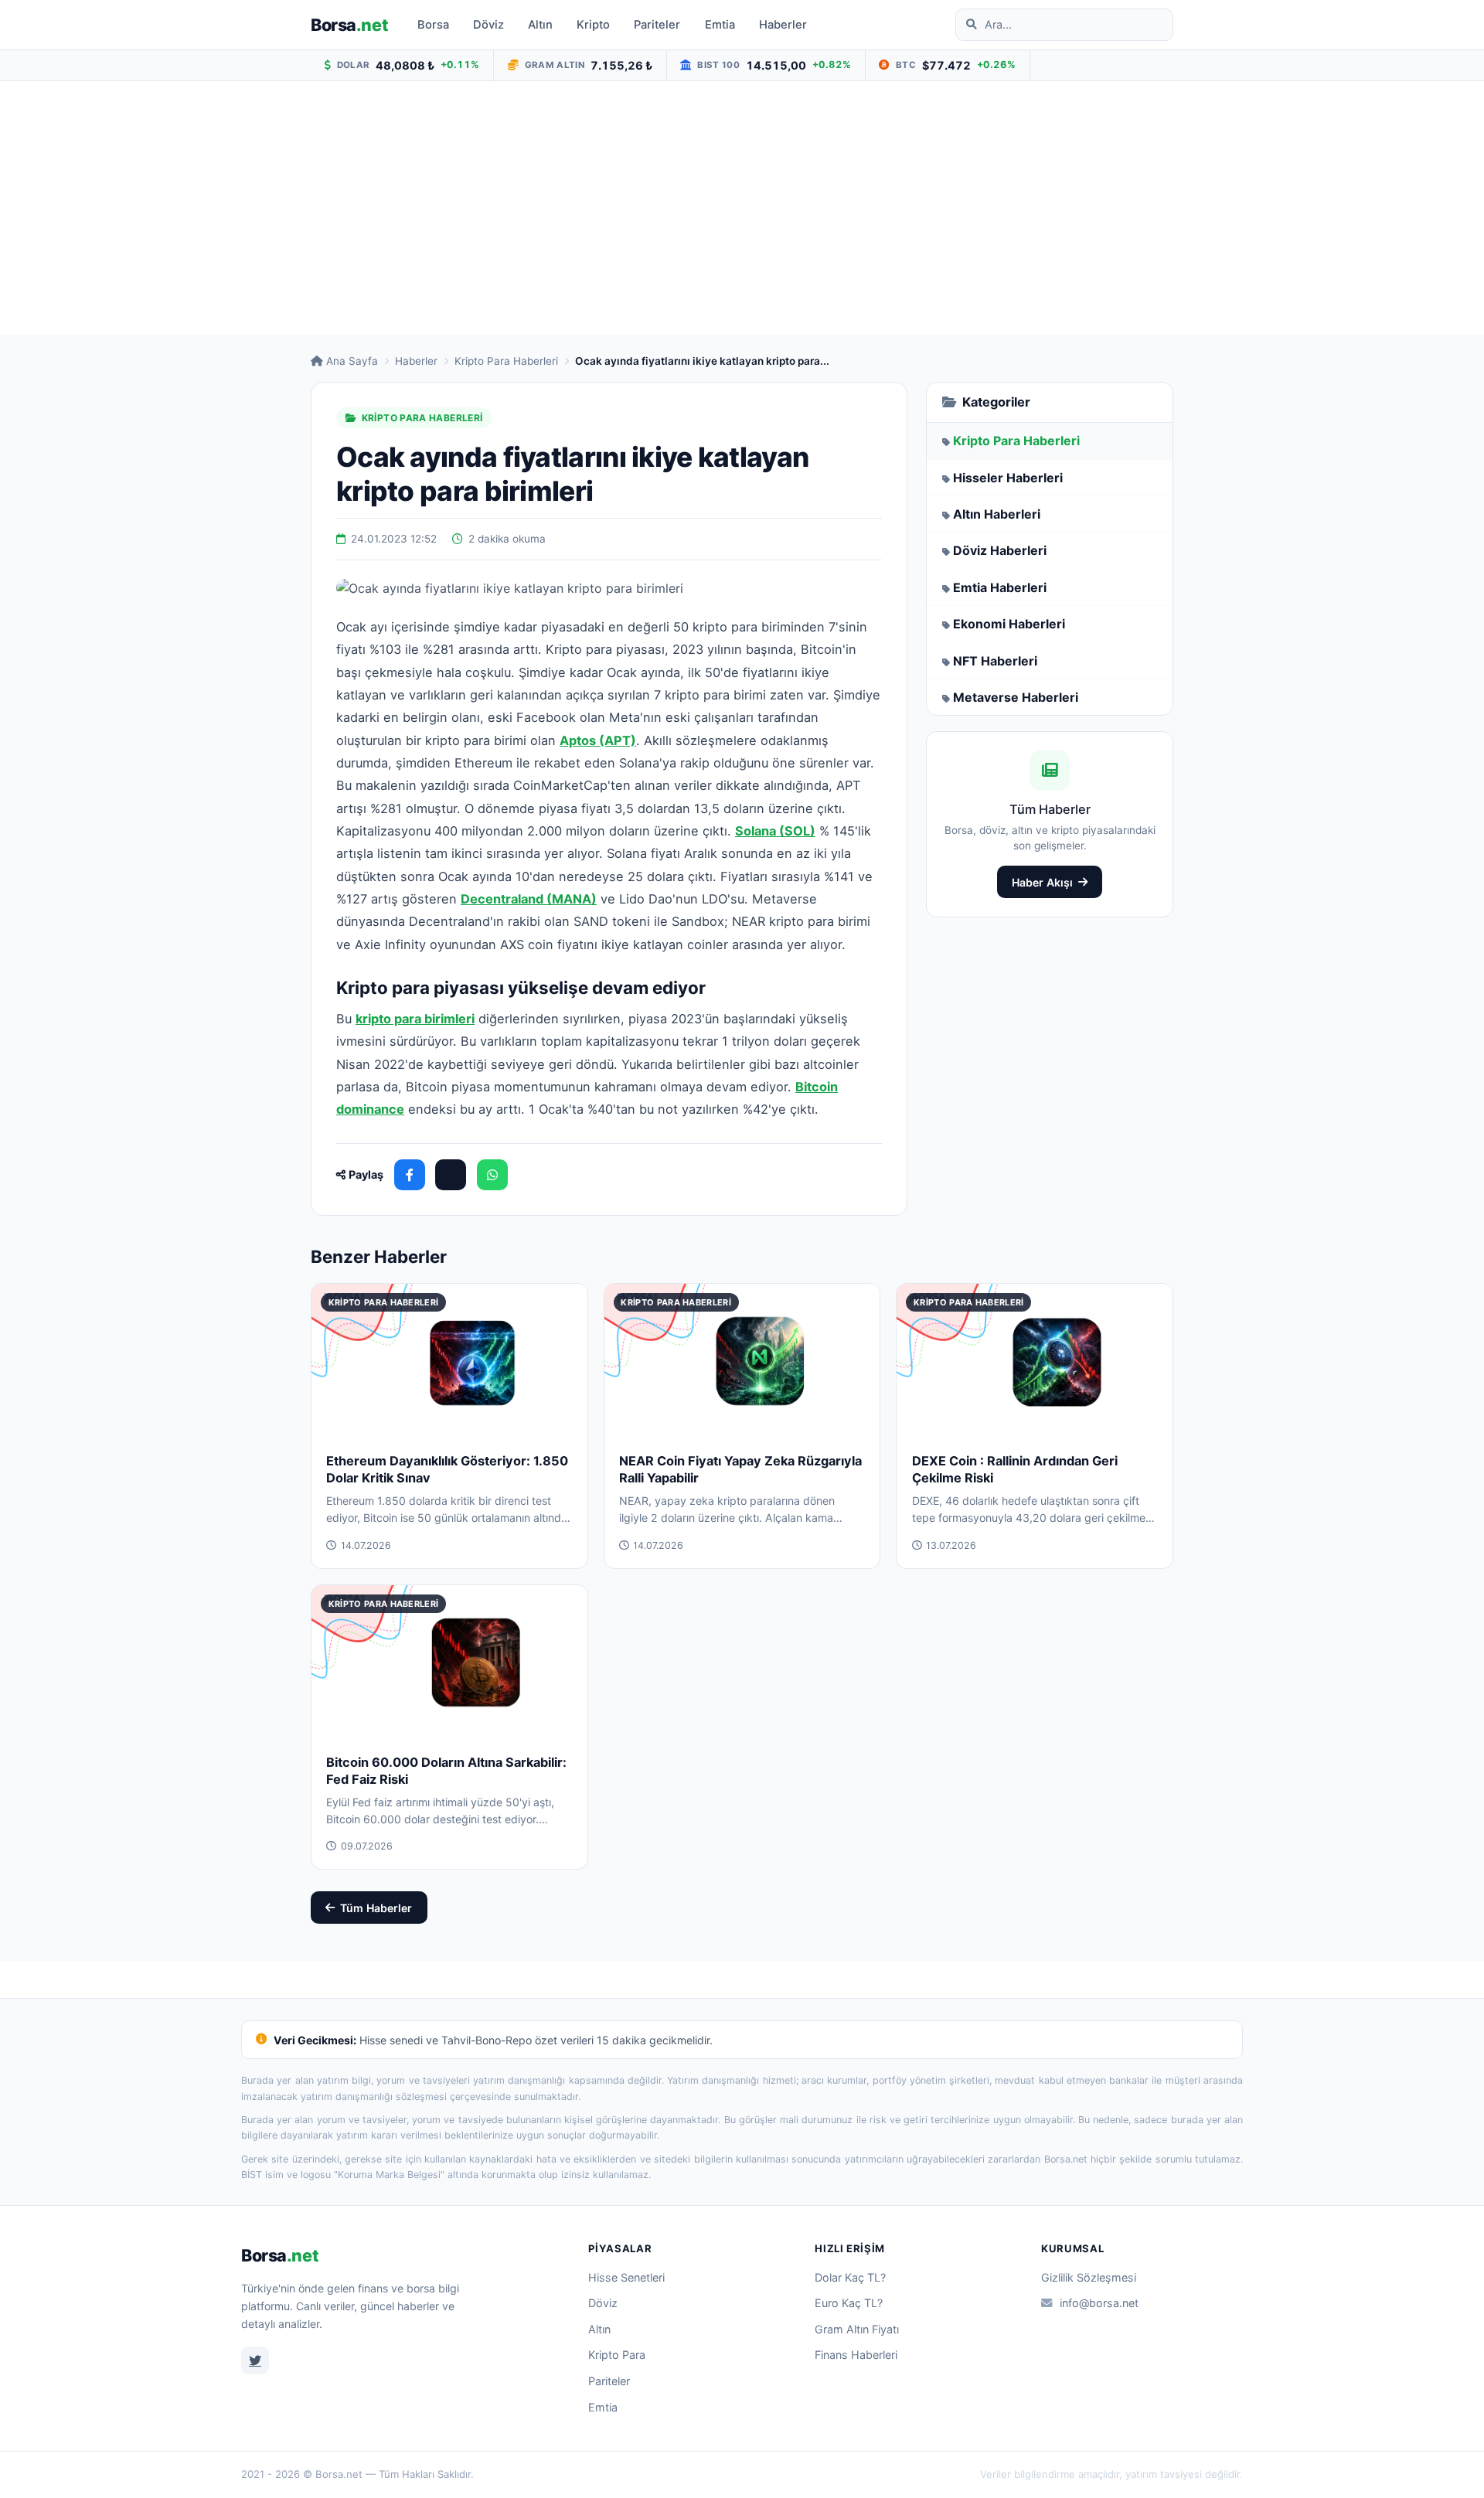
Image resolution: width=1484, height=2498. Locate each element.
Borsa (349, 25)
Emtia (720, 25)
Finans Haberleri (856, 2355)
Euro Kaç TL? (849, 2303)
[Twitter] (255, 2360)
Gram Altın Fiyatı (857, 2329)
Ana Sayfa (352, 361)
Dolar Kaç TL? (850, 2277)
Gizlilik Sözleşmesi (1089, 2277)
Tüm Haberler (376, 1908)
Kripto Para (617, 2355)
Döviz (488, 25)
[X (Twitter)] (451, 1175)
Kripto (593, 25)
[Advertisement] (742, 208)
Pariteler (657, 25)
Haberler (783, 25)
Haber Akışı (1042, 882)
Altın (540, 25)
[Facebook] (410, 1175)
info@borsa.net (1099, 2303)
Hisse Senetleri (626, 2277)
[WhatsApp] (492, 1175)
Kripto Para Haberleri (506, 361)
